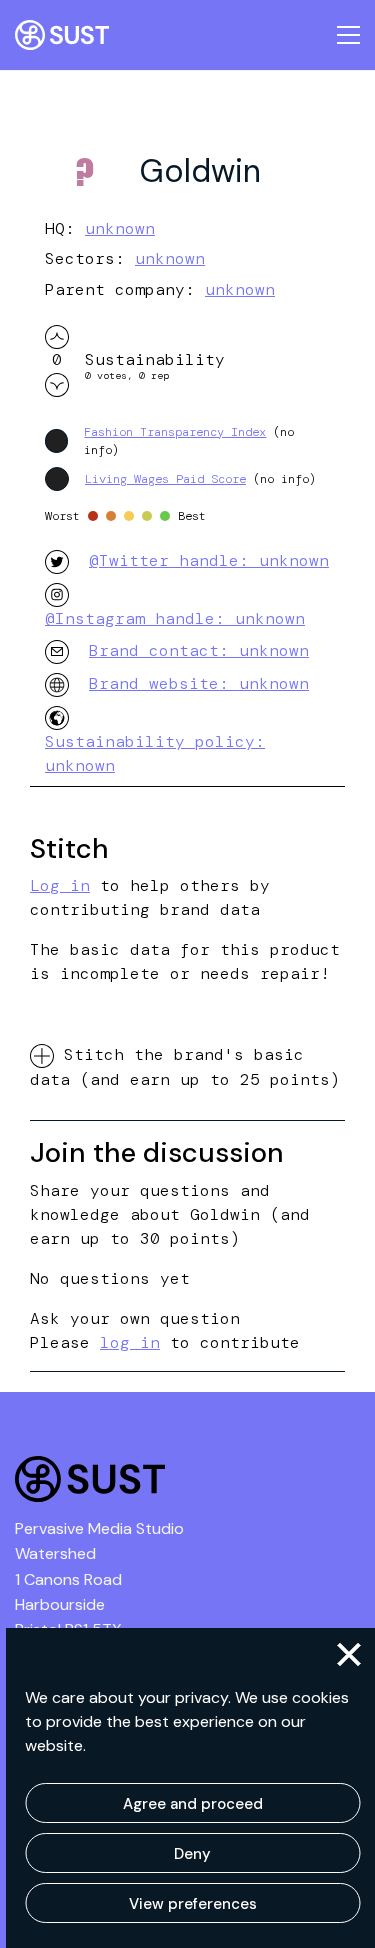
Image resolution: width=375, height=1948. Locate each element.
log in (130, 1342)
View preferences (193, 1904)
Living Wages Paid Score (165, 479)
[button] (348, 1654)
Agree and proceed (193, 1804)
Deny (192, 1854)
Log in (60, 885)
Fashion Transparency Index (175, 432)
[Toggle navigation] (348, 35)
